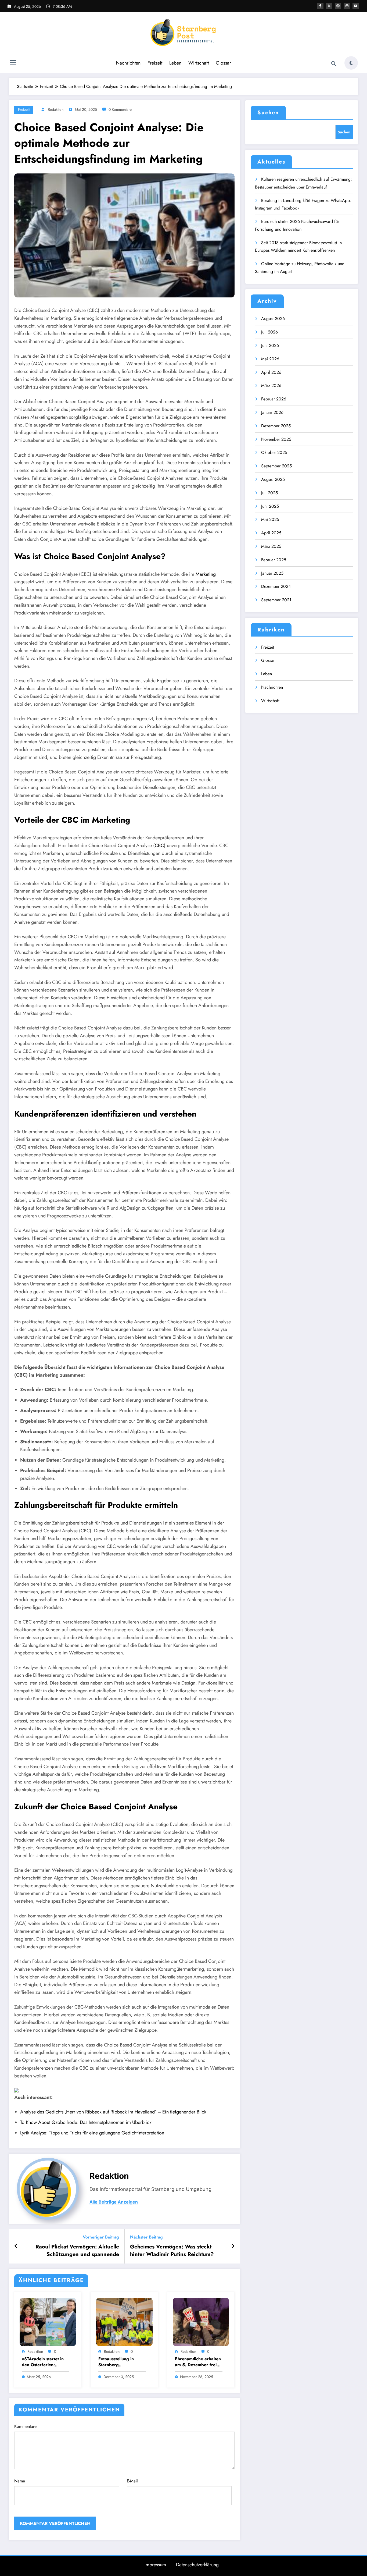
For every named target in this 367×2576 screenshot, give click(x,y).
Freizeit (155, 63)
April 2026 (271, 372)
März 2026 (271, 385)
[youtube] (356, 6)
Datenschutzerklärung (197, 2565)
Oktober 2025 (274, 452)
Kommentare (25, 2426)
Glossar (223, 63)
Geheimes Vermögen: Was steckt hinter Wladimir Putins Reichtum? (172, 2251)
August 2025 (273, 479)
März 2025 (271, 546)
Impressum (155, 2565)
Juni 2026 (270, 345)
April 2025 (271, 533)
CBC (159, 845)
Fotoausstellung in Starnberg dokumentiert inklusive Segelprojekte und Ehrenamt (121, 2362)
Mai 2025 (270, 519)
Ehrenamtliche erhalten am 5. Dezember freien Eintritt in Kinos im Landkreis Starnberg (198, 2362)
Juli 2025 (269, 493)
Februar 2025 (274, 560)
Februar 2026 (274, 399)
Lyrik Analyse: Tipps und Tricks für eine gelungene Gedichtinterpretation (92, 2133)
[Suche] (334, 64)
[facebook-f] (320, 6)
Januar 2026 (272, 412)
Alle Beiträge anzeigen (114, 2202)
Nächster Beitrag (146, 2237)
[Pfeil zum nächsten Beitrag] (233, 2246)
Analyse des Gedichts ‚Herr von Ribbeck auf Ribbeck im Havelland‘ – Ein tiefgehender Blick (113, 2112)
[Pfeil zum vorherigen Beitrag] (16, 2246)
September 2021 (276, 600)
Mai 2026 (270, 359)
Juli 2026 (269, 332)
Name (20, 2481)
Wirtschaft (199, 63)
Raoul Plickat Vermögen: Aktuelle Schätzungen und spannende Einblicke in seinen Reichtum (77, 2251)
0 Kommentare (120, 109)
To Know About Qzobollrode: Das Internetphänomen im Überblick (86, 2122)
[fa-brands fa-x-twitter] (329, 6)
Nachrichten (128, 63)
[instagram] (347, 6)
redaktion (56, 109)
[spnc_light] (351, 63)
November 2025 (276, 439)
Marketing (206, 574)
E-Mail (132, 2481)
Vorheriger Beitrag (101, 2237)
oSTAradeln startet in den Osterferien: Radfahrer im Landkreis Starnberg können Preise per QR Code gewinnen (45, 2362)
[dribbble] (338, 6)
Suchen (268, 113)
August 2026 (273, 319)
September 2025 (276, 466)
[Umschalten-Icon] (13, 63)
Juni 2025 (270, 506)
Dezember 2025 (276, 426)
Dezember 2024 (276, 586)
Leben (175, 63)
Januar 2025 (272, 573)
